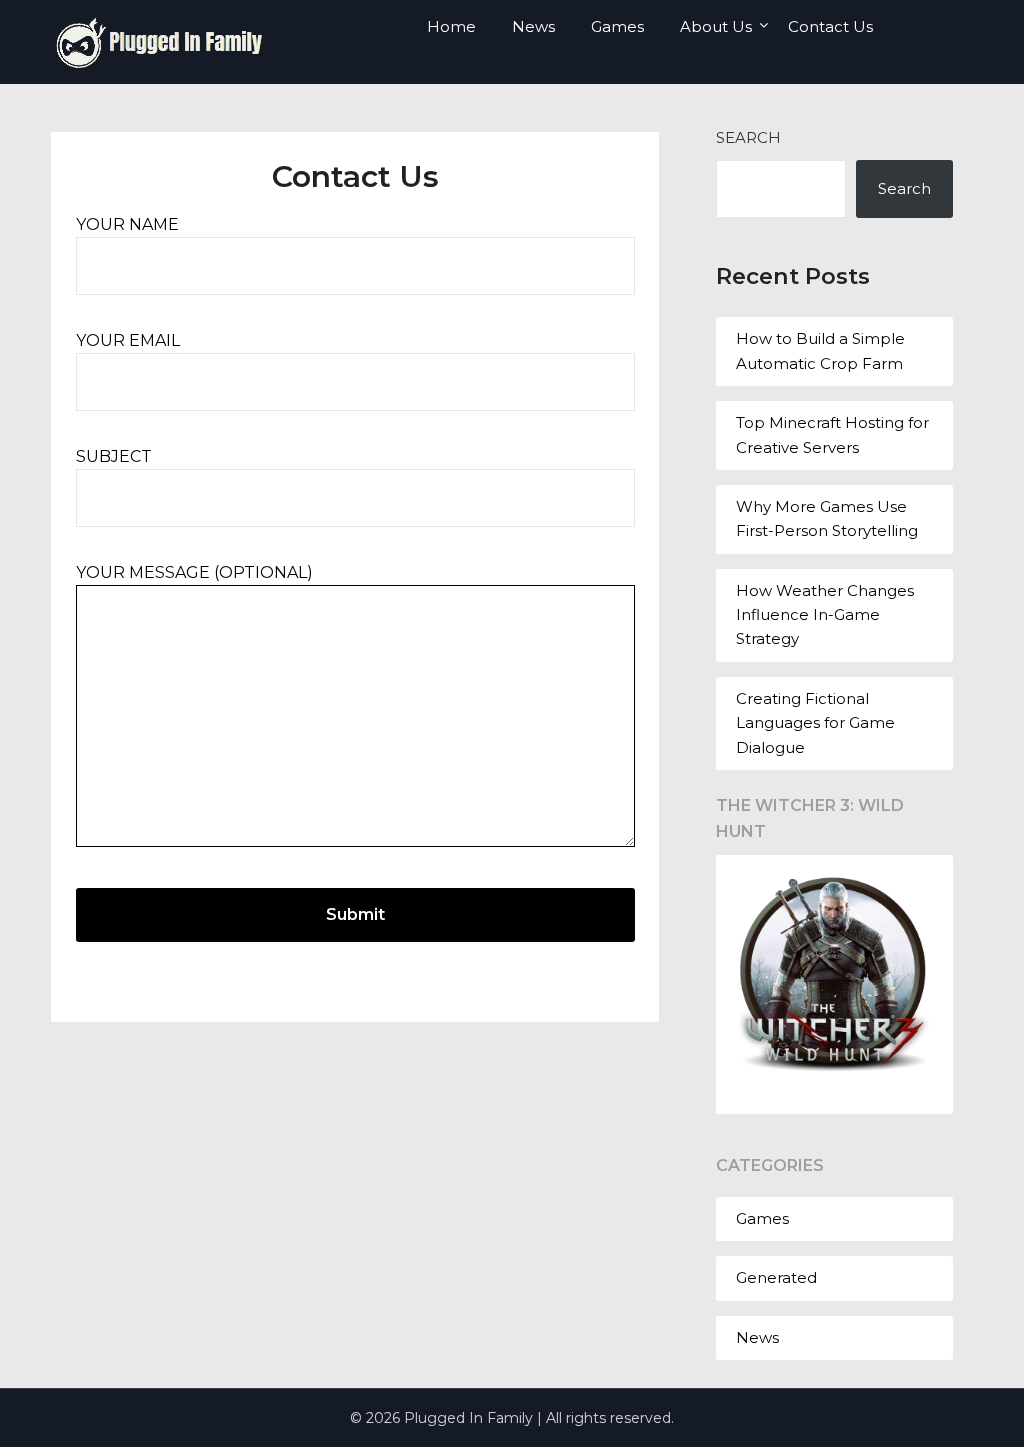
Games (617, 26)
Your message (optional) (194, 572)
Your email (128, 340)
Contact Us (830, 26)
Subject (114, 456)
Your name (127, 224)
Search (748, 137)
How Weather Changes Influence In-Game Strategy (825, 615)
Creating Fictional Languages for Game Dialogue (815, 723)
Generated (776, 1277)
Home (451, 26)
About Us (716, 26)
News (533, 26)
